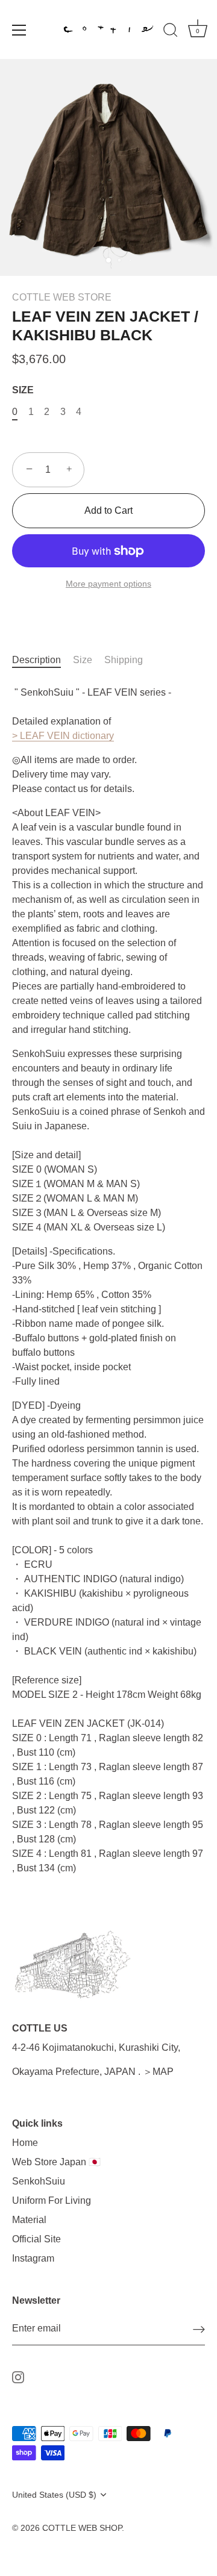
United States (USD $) (54, 2495)
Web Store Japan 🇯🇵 (56, 2162)
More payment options (108, 584)
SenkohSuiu (39, 2181)
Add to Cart (108, 510)
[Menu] (19, 30)
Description (36, 660)
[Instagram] (18, 2376)
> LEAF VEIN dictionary (63, 736)
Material (29, 2220)
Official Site (36, 2239)
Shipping (124, 660)
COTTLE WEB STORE (62, 297)
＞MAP (158, 2072)
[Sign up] (199, 2329)
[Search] (171, 32)
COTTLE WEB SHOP (82, 2528)
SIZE (23, 390)
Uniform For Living (52, 2200)
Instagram (33, 2258)
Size (83, 660)
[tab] (42, 660)
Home (25, 2143)
